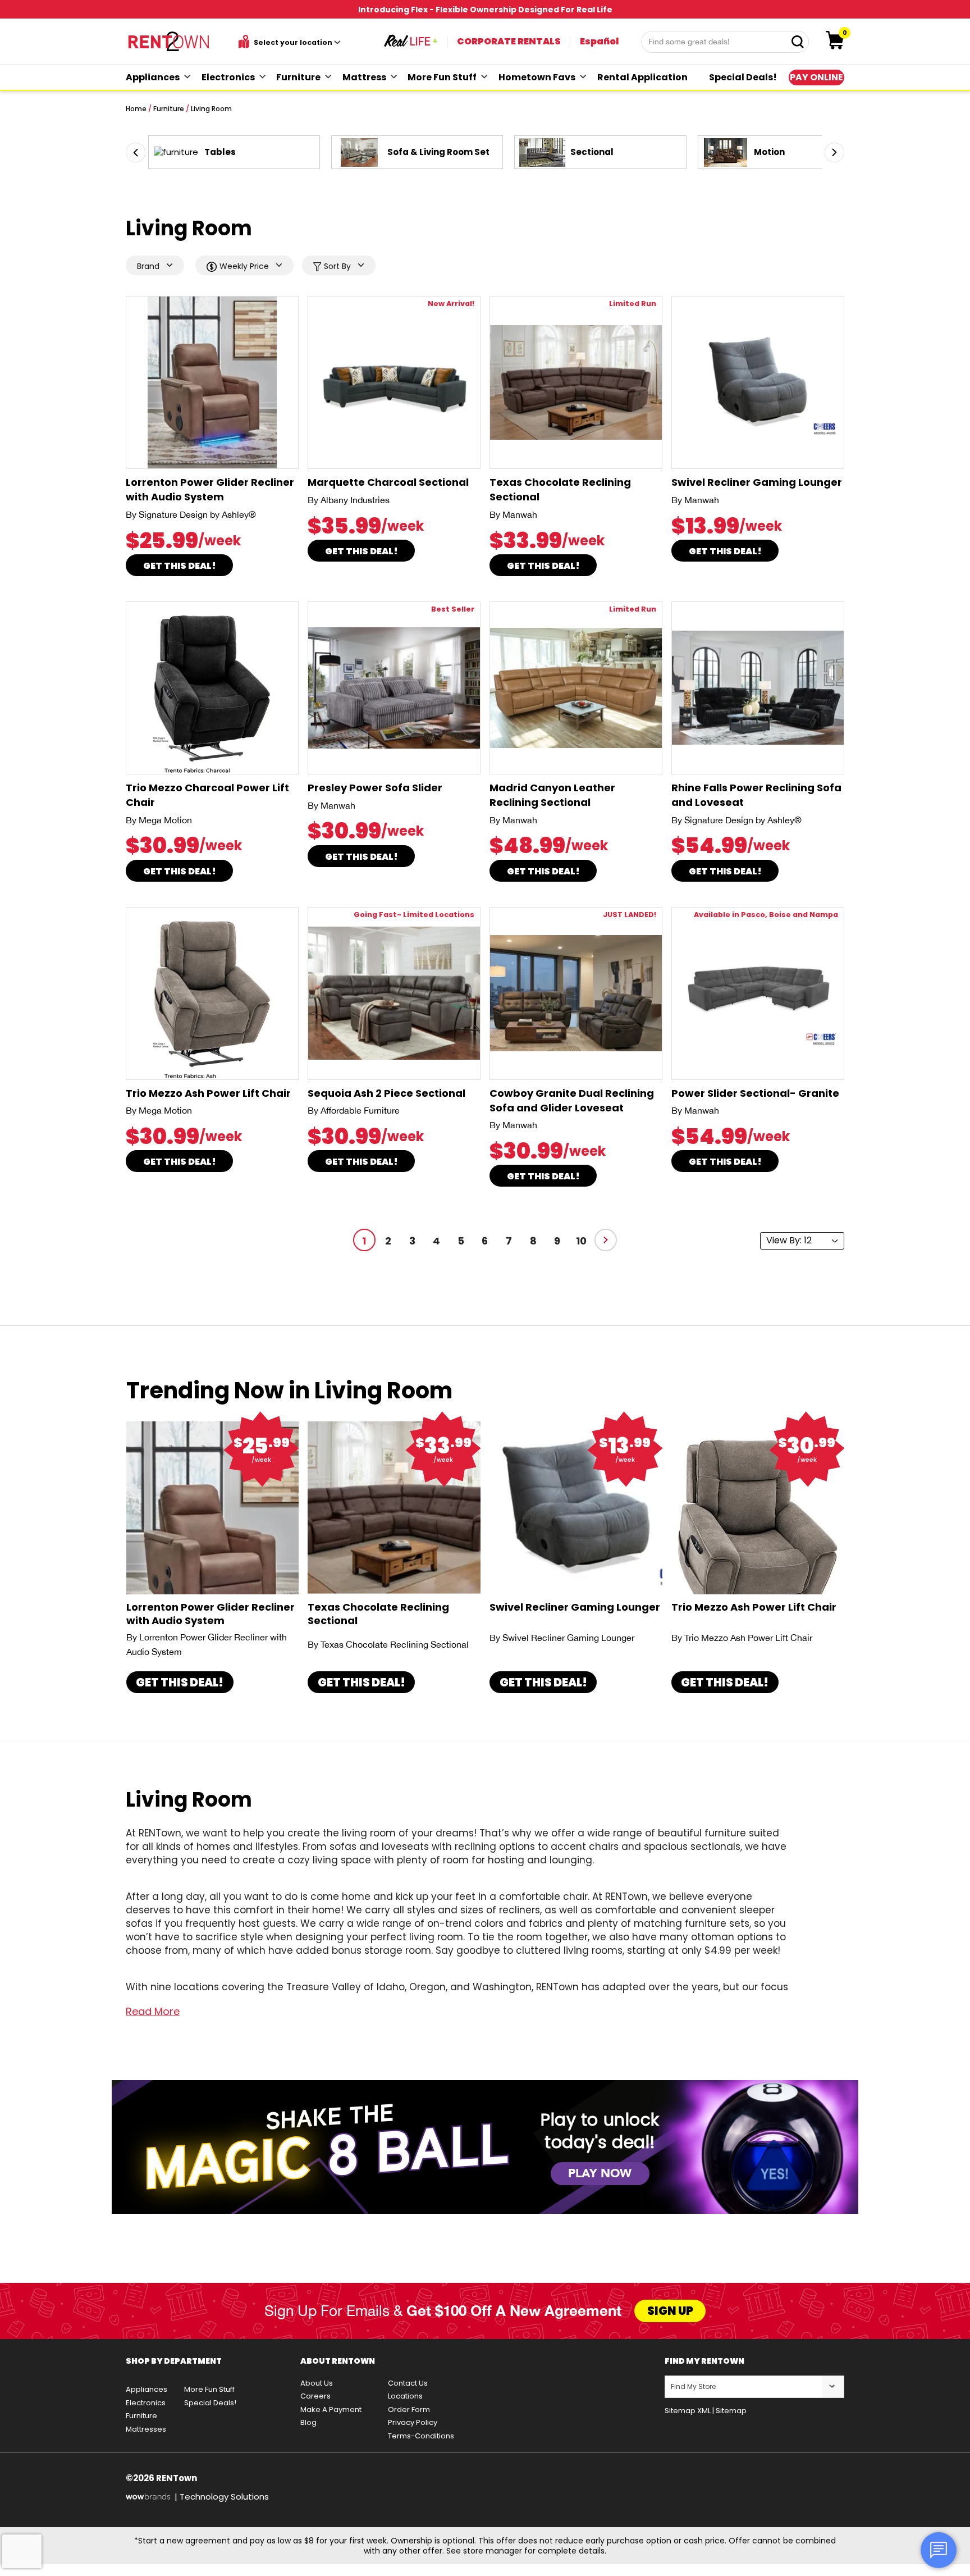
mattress (364, 77)
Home (136, 109)
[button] (136, 152)
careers (315, 2396)
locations (405, 2396)
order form (409, 2409)
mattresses (146, 2429)
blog (308, 2422)
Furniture (169, 109)
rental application (642, 77)
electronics (228, 77)
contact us (408, 2383)
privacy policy (413, 2422)
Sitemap (731, 2411)
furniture (298, 77)
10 (581, 1241)
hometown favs (537, 77)
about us (317, 2383)
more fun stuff (442, 77)
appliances (153, 77)
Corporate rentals (509, 41)
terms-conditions (421, 2436)
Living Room (211, 109)
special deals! (743, 77)
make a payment (331, 2409)
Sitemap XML (688, 2411)
